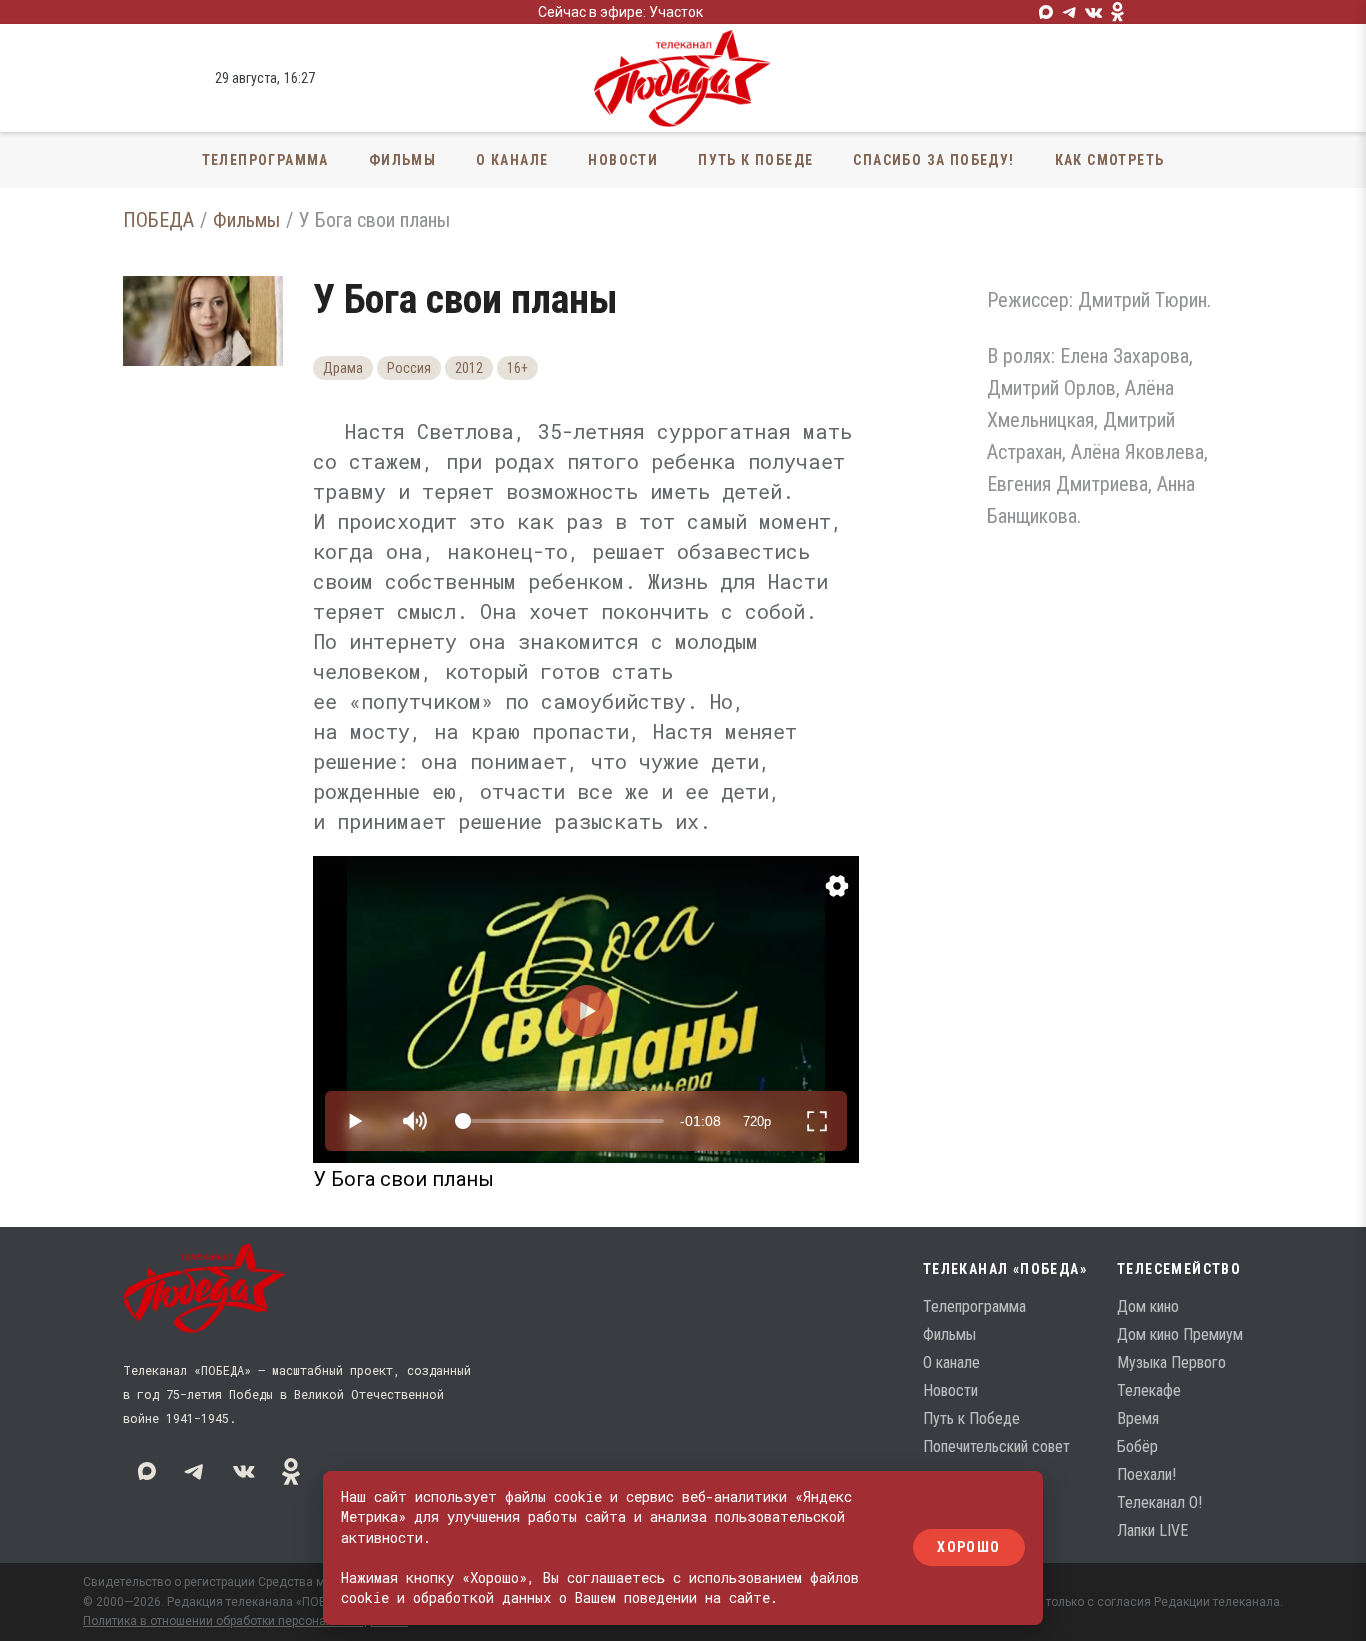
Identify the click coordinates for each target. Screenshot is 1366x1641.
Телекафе (1149, 1390)
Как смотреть (1110, 160)
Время (1138, 1418)
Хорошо (968, 1548)
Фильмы (402, 160)
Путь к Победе (755, 160)
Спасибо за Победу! (933, 160)
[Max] (1046, 12)
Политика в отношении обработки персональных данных (245, 1621)
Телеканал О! (1159, 1502)
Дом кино (1148, 1306)
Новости (623, 160)
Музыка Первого (1171, 1362)
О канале (512, 160)
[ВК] (1094, 12)
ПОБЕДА (158, 220)
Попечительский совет (996, 1446)
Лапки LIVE (1152, 1530)
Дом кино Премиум (1180, 1334)
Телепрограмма (265, 160)
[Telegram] (1070, 12)
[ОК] (1118, 12)
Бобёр (1137, 1446)
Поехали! (1146, 1474)
